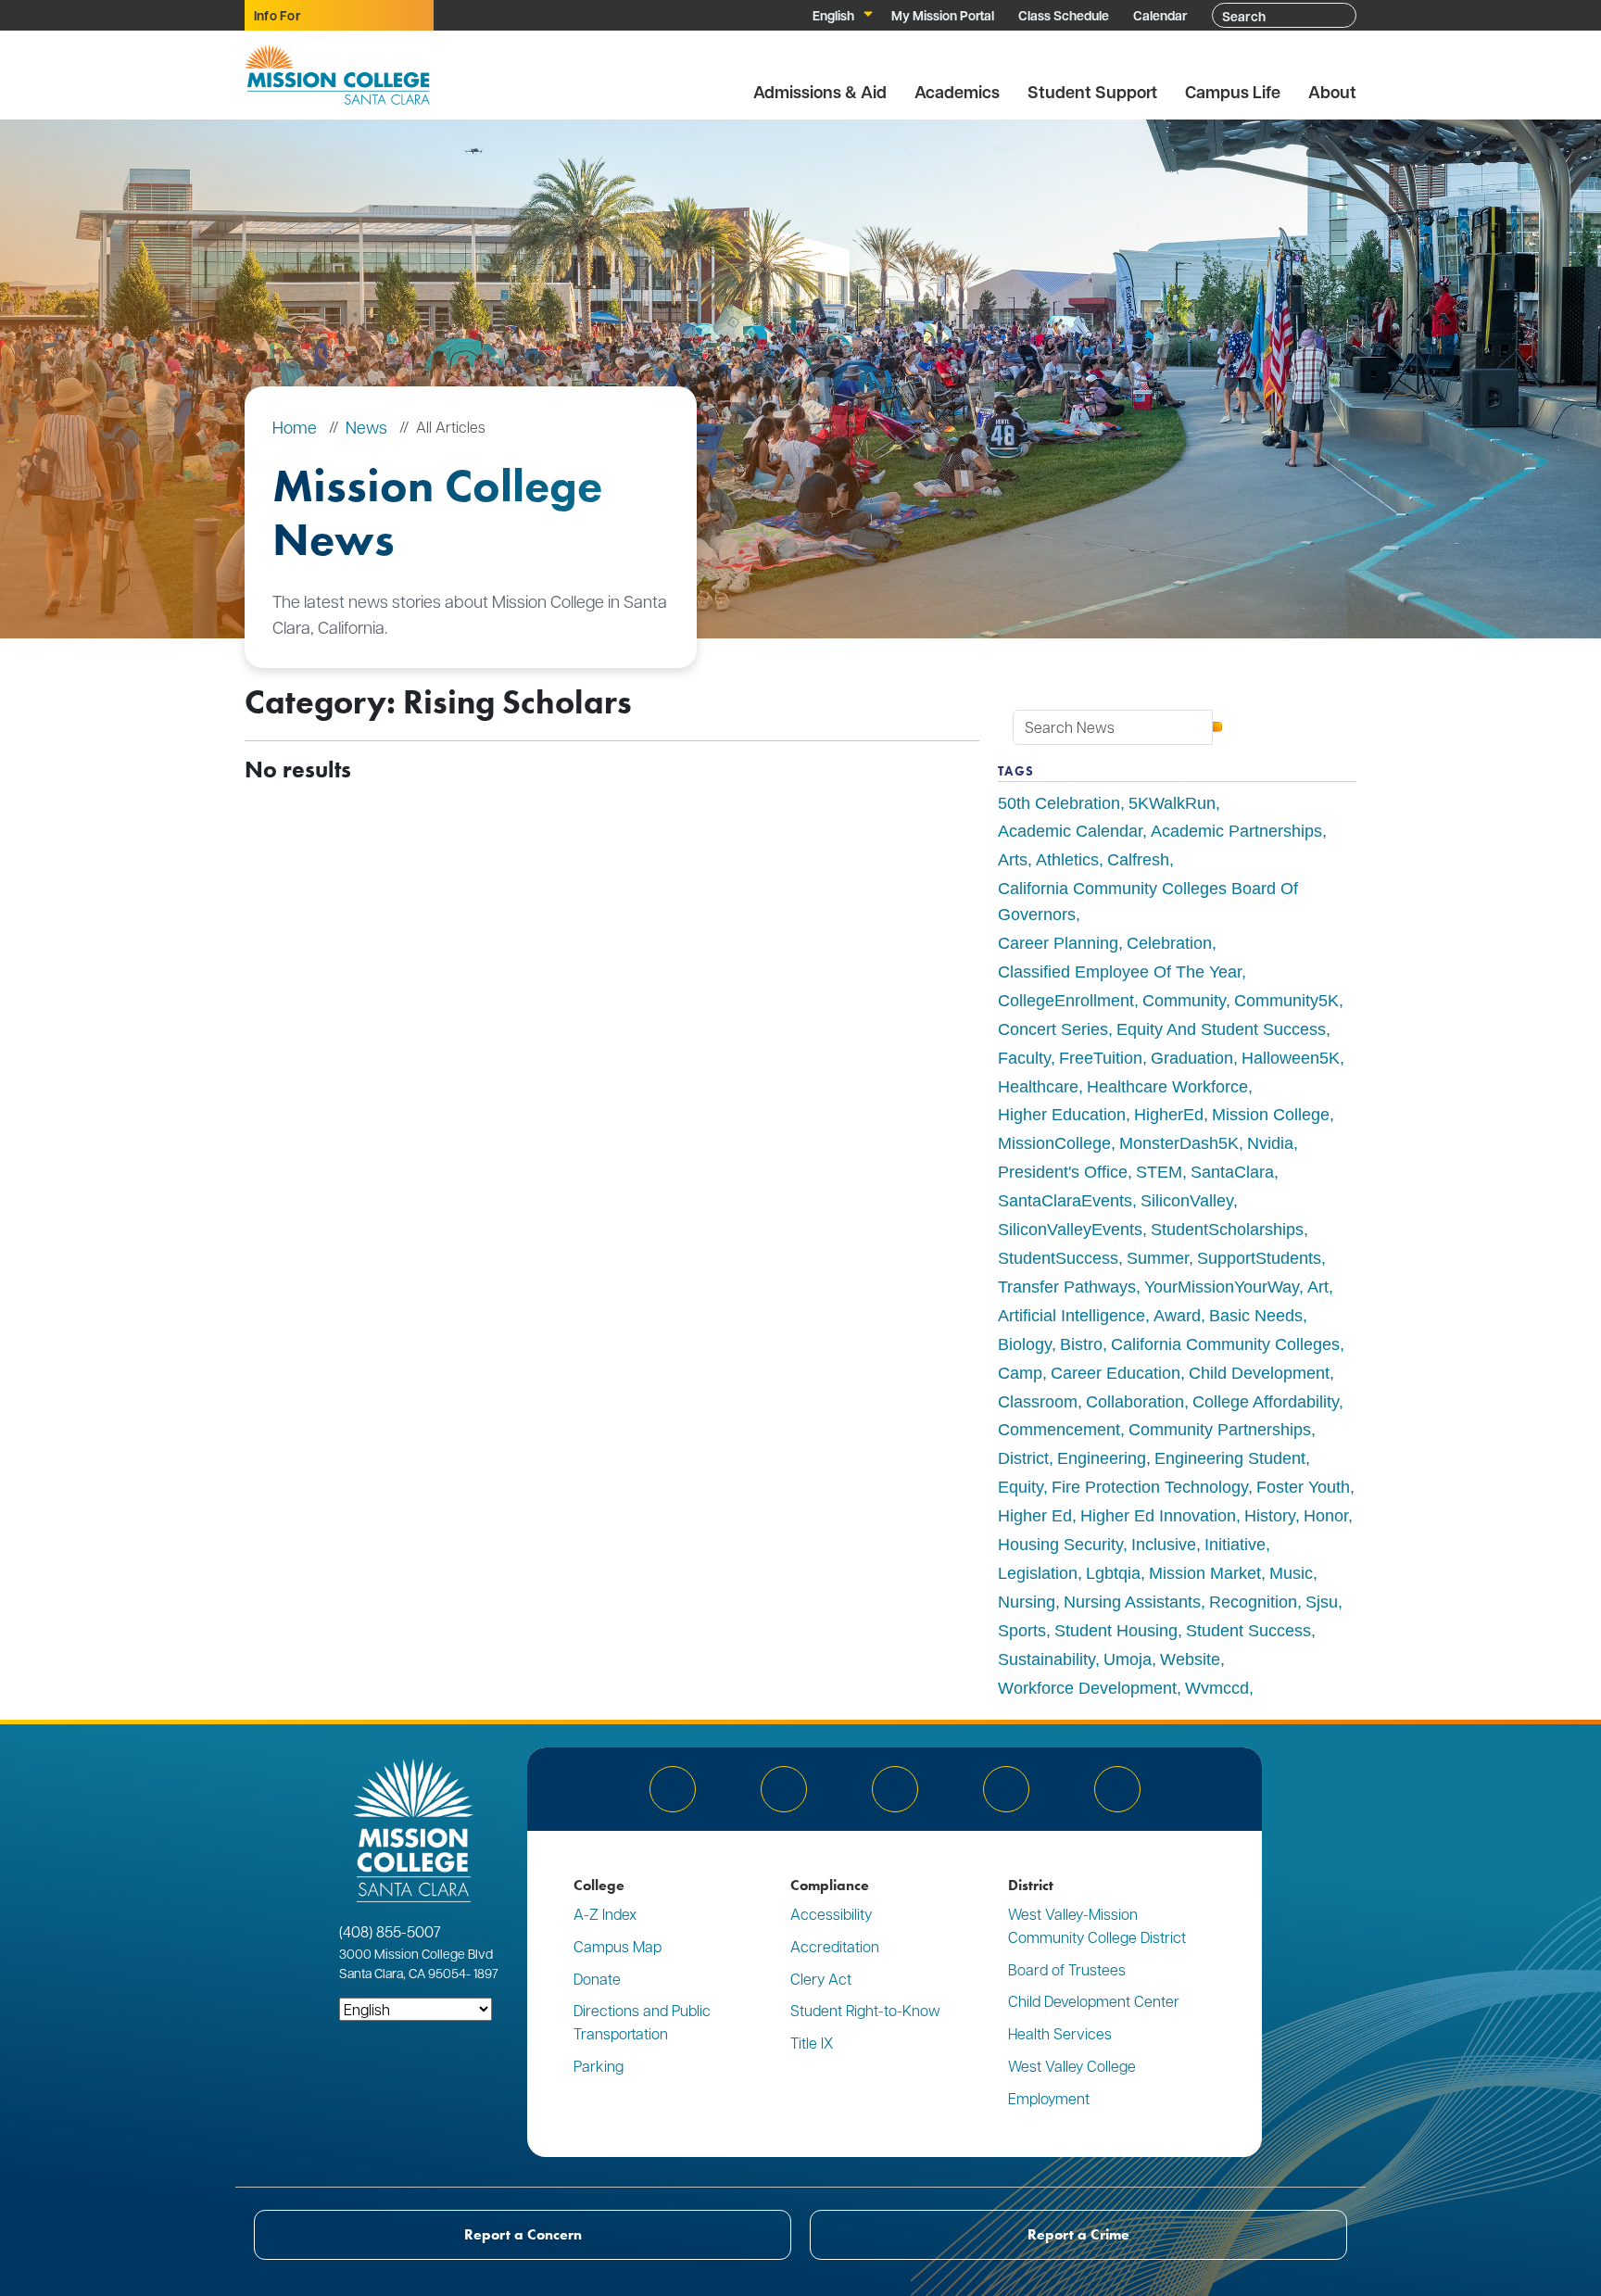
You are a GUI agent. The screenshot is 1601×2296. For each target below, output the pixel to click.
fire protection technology (1150, 1487)
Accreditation (835, 1946)
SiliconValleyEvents (1070, 1230)
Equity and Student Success (1221, 1029)
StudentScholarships (1227, 1230)
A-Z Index (605, 1914)
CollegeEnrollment (1066, 1001)
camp (1020, 1373)
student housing (1116, 1631)
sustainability (1046, 1659)
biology (1025, 1344)
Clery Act (821, 1979)
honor (1326, 1516)
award (1177, 1316)
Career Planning (1058, 943)
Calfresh (1138, 860)
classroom (1038, 1402)
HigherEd (1169, 1115)
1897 (485, 1973)
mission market (1205, 1573)
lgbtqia (1113, 1573)
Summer (1158, 1258)
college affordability (1266, 1402)
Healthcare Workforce (1167, 1087)
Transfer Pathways (1067, 1287)
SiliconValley (1187, 1201)
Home (295, 427)
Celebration (1169, 943)
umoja (1128, 1659)
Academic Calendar (1070, 831)
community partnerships (1220, 1430)
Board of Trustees (1067, 1969)
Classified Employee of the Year (1120, 972)
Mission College (1271, 1115)
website (1190, 1659)
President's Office (1063, 1172)
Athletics (1067, 860)
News (366, 427)
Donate (597, 1979)
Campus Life (1233, 92)
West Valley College (1072, 2066)
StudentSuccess (1058, 1258)
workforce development (1087, 1688)
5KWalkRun (1172, 803)
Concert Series (1053, 1029)
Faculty (1024, 1058)
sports (1022, 1631)
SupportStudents (1259, 1258)
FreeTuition (1101, 1058)
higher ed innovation (1158, 1516)
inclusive (1164, 1545)
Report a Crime (1078, 2234)
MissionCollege (1054, 1143)
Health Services (1060, 2033)
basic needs (1256, 1316)
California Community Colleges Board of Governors (1148, 902)
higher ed (1035, 1516)
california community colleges (1225, 1344)
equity (1021, 1487)
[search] (1217, 727)
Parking (599, 2066)
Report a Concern (523, 2234)
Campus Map (618, 1946)
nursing (1027, 1602)
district (1023, 1458)
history (1270, 1516)
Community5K (1286, 1001)
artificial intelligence (1072, 1316)
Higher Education (1062, 1115)
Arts (1013, 860)
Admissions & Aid (820, 92)
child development (1259, 1373)
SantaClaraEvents (1065, 1201)
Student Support (1092, 92)
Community (1184, 1001)
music (1291, 1573)
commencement (1059, 1430)
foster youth (1303, 1487)
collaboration (1135, 1402)
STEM (1159, 1172)
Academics (957, 92)
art (1318, 1287)
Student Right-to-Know (865, 2010)
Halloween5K (1291, 1058)
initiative (1235, 1545)
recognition (1253, 1602)
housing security (1060, 1545)
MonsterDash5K (1179, 1143)
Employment (1049, 2098)
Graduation (1192, 1058)
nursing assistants (1132, 1602)
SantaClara (1232, 1172)
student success (1248, 1631)
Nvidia (1270, 1143)
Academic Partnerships (1236, 831)
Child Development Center (1094, 2001)
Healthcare (1038, 1087)
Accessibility (831, 1914)
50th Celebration (1059, 803)
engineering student (1230, 1458)
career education (1116, 1373)
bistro (1081, 1344)
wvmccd (1217, 1688)
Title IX (812, 2043)
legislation (1038, 1573)
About (1332, 92)
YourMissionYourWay (1222, 1287)
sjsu (1322, 1602)
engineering (1102, 1458)
